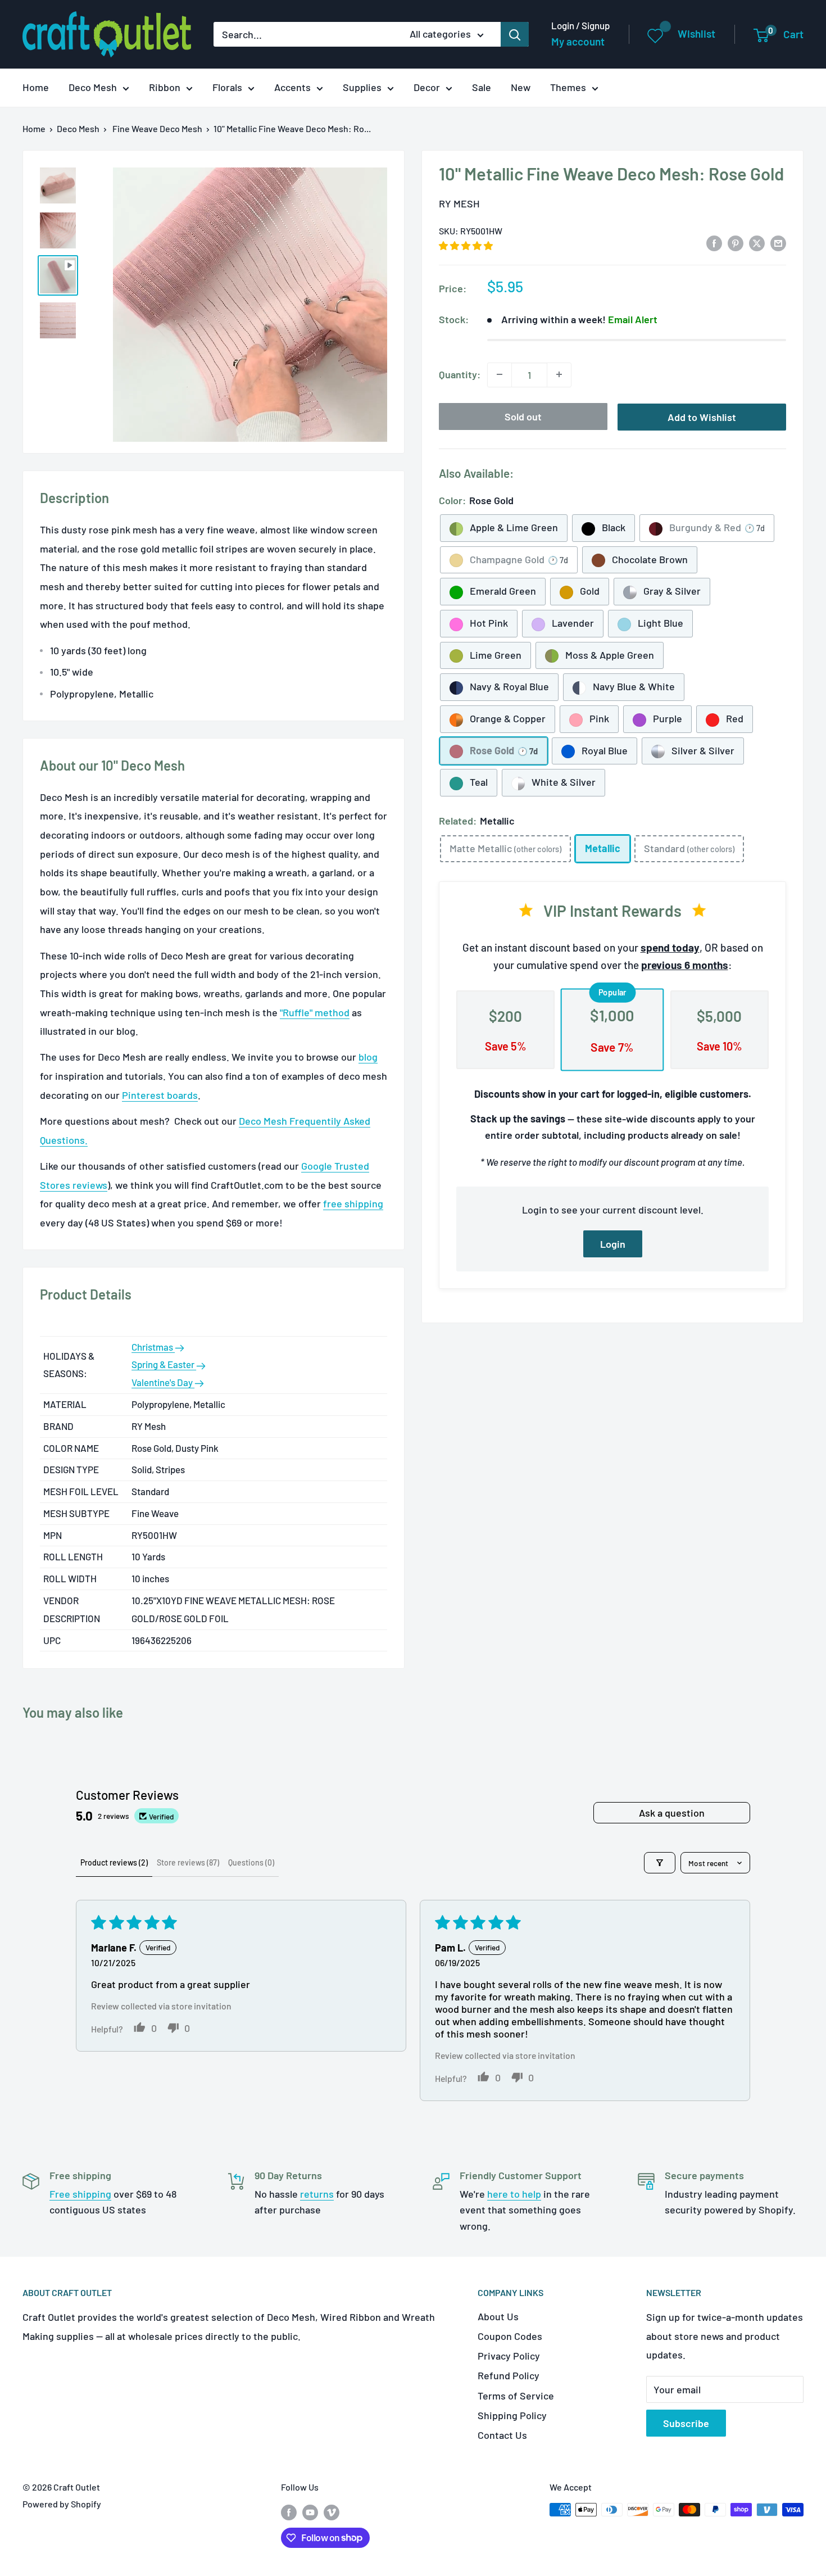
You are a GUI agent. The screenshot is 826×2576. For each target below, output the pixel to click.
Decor (427, 87)
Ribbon (165, 87)
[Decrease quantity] (500, 374)
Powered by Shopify (62, 2504)
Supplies (362, 87)
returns (317, 2194)
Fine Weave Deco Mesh (157, 128)
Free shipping (80, 2194)
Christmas (153, 1347)
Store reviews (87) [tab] (188, 1862)
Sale (482, 87)
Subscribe (686, 2423)
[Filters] (660, 1863)
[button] (466, 245)
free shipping (353, 1203)
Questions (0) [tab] (251, 1862)
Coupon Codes (510, 2336)
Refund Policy (509, 2375)
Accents (292, 87)
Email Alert (633, 319)
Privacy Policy (509, 2356)
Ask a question (672, 1813)
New (521, 87)
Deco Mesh (93, 87)
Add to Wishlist (702, 416)
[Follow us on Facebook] (289, 2512)
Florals (227, 87)
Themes (568, 87)
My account (578, 41)
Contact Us (502, 2435)
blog (368, 1057)
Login (613, 1244)
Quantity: (460, 374)
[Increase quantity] (559, 374)
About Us (498, 2316)
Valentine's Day (163, 1382)
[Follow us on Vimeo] (332, 2512)
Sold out (523, 416)
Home (36, 87)
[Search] (515, 34)
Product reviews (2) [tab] (114, 1862)
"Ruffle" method (315, 1012)
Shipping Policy (512, 2415)
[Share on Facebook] (714, 242)
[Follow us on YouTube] (310, 2512)
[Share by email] (778, 242)
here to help (514, 2194)
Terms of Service (516, 2396)
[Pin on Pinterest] (736, 242)
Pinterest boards (160, 1095)
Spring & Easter (164, 1364)
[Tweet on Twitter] (757, 242)
